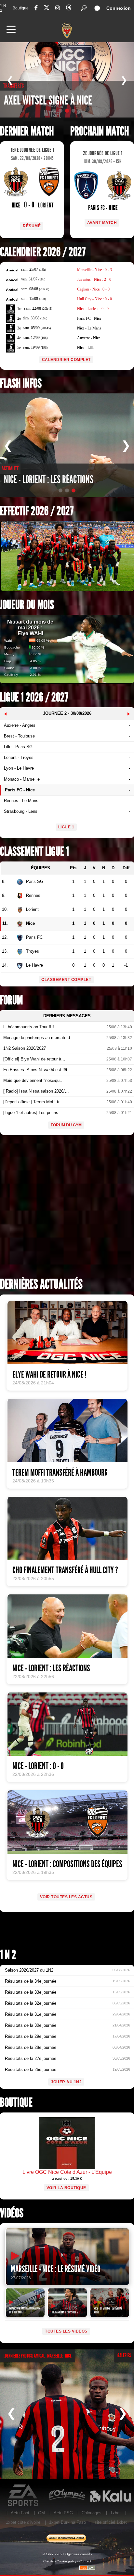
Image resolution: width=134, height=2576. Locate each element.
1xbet (115, 2513)
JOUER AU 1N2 (66, 2082)
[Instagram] (58, 8)
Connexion (119, 8)
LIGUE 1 (66, 827)
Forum (11, 1000)
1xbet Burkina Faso (67, 2522)
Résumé (32, 226)
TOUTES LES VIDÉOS (66, 2331)
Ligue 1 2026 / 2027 (34, 697)
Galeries (124, 2355)
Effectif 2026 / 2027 (37, 511)
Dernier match (27, 131)
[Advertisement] (67, 1208)
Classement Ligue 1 (34, 852)
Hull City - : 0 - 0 (94, 299)
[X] (47, 9)
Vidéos (12, 2213)
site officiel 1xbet (111, 2522)
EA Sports (24, 2495)
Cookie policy (67, 2561)
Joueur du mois (27, 605)
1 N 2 (3, 8)
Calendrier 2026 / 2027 (43, 252)
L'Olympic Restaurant (67, 2495)
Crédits (48, 2561)
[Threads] (69, 9)
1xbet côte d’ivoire (23, 2522)
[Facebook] (36, 8)
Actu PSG (63, 2513)
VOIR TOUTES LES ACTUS (66, 1897)
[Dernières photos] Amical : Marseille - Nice (38, 2356)
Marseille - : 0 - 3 (94, 270)
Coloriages (92, 2513)
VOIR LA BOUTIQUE (66, 2188)
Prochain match (100, 131)
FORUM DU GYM (66, 1125)
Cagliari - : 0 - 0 (93, 289)
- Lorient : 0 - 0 (93, 309)
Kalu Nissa (110, 2495)
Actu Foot (20, 2513)
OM (41, 2513)
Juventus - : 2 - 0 (94, 279)
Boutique (21, 8)
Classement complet (66, 980)
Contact (85, 2561)
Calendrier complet (66, 360)
